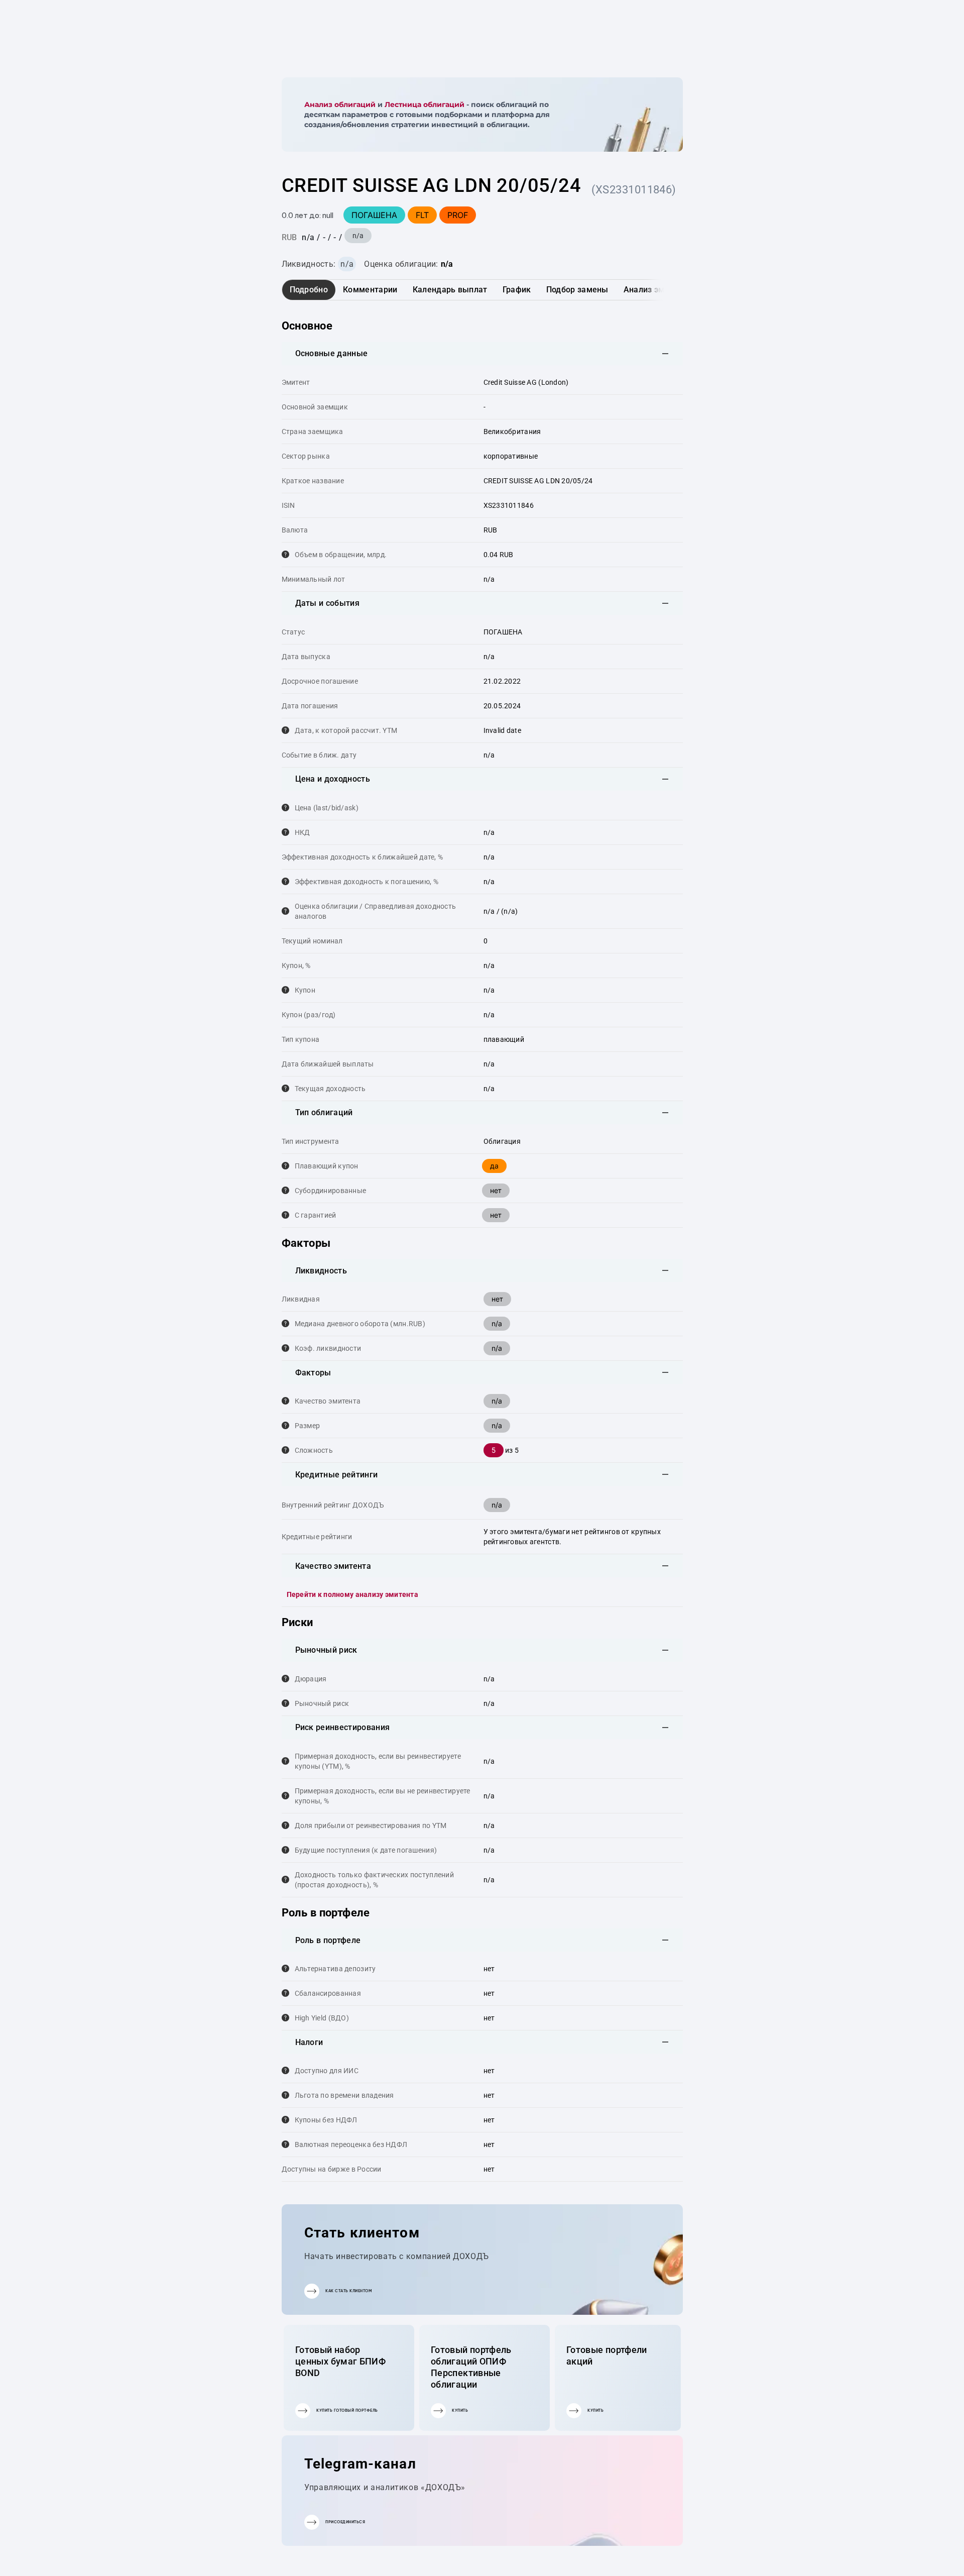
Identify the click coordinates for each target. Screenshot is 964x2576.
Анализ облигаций (340, 104)
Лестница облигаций (425, 104)
